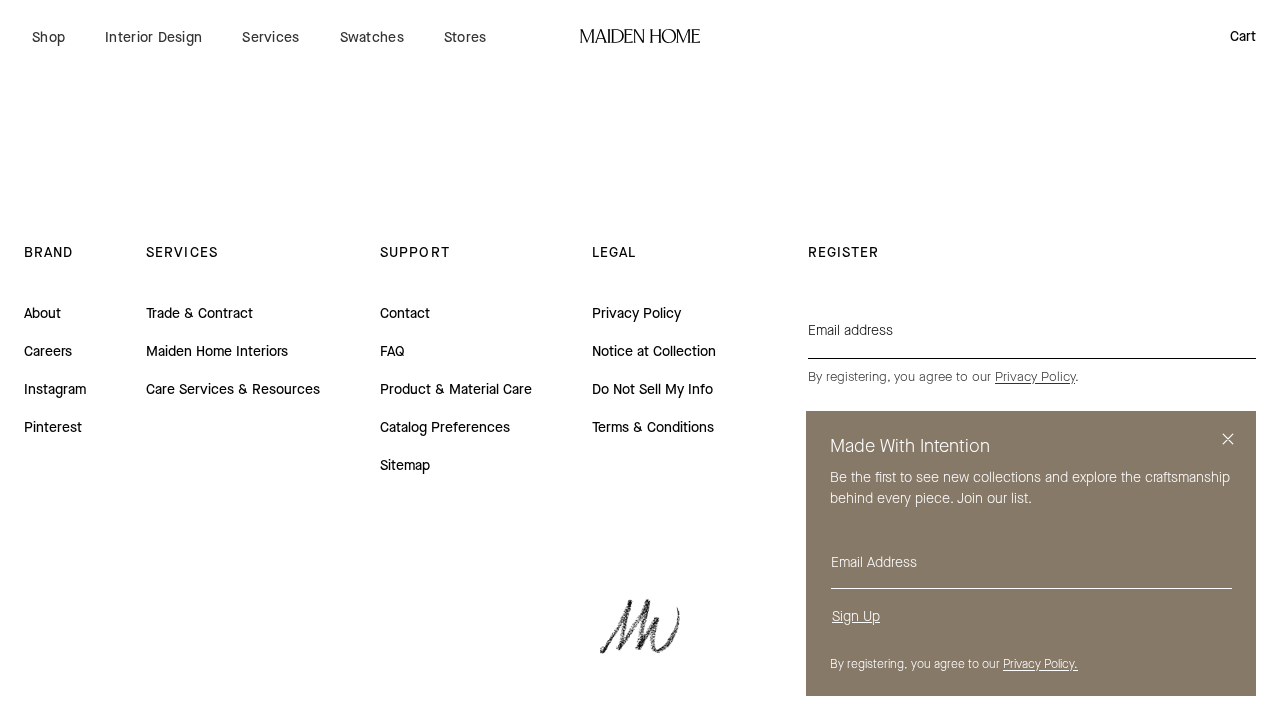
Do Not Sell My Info (652, 389)
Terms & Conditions (653, 427)
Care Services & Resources (233, 389)
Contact (405, 313)
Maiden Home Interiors (217, 351)
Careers (48, 351)
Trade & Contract (199, 313)
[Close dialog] (1228, 439)
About (42, 313)
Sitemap (405, 465)
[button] (48, 37)
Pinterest (53, 427)
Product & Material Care (456, 389)
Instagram (55, 389)
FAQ (392, 351)
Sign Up (856, 616)
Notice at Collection (654, 351)
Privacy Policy (636, 313)
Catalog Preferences (445, 427)
